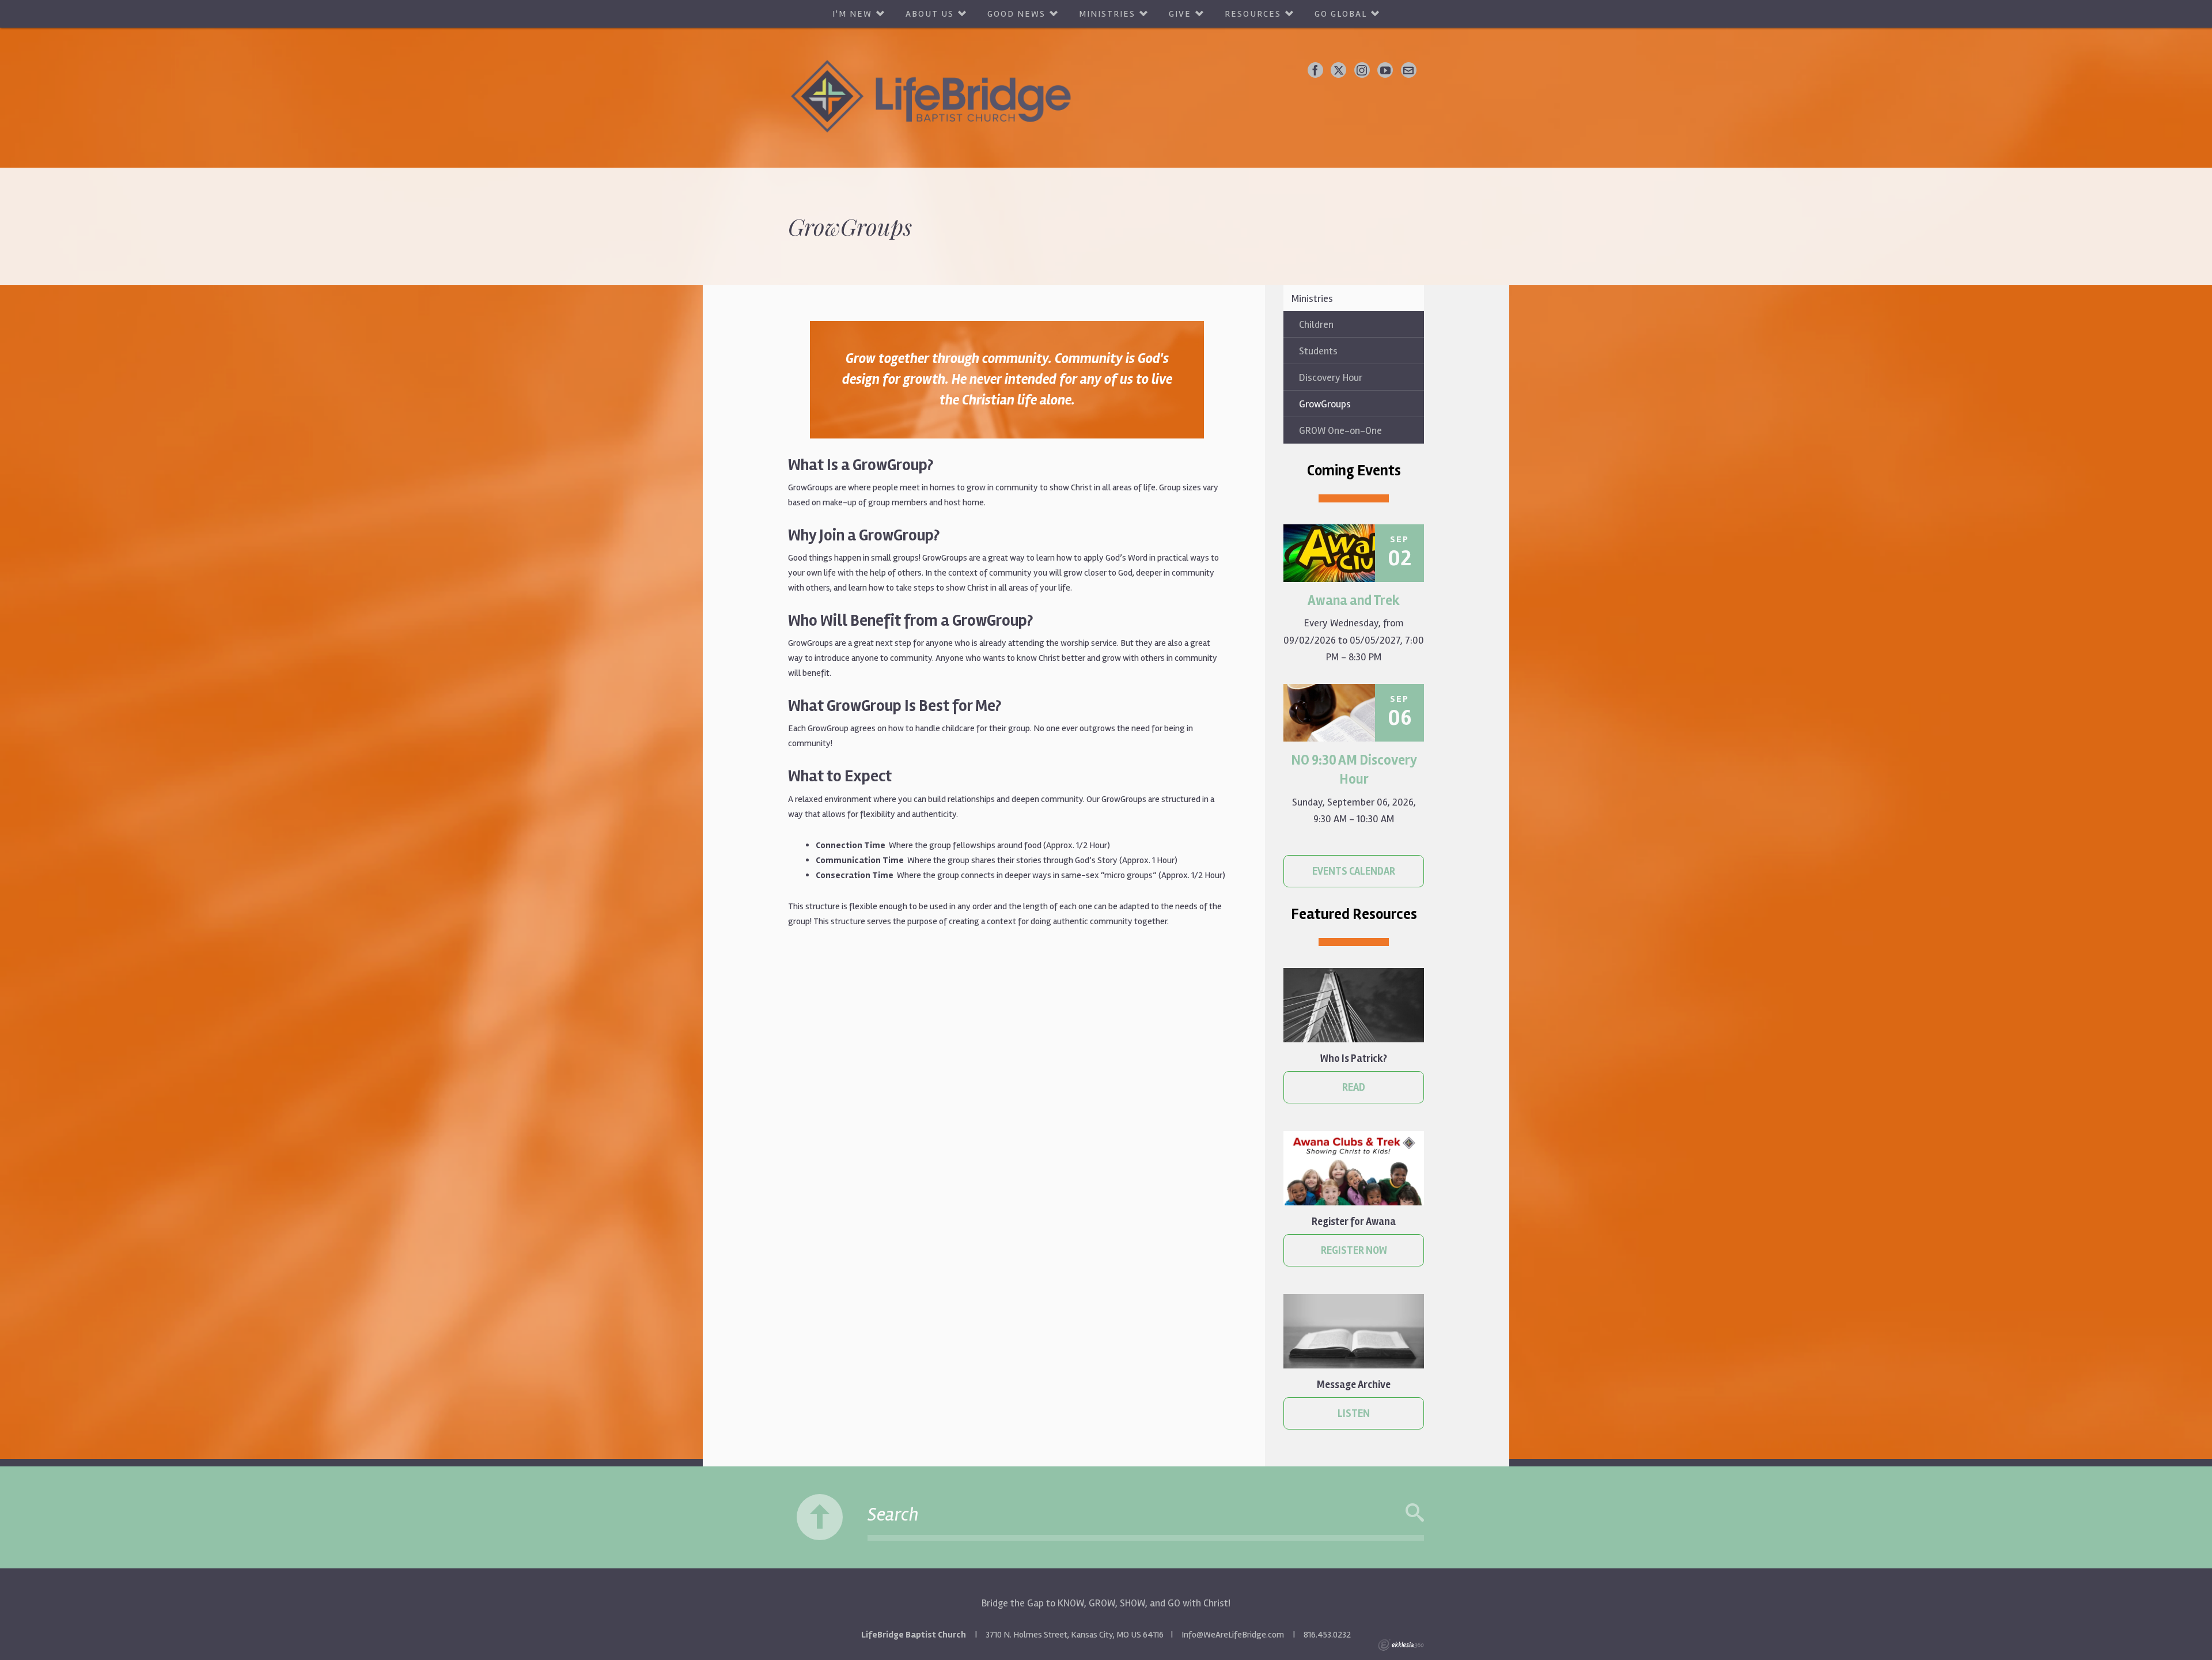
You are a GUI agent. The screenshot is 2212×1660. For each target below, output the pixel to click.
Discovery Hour (1331, 377)
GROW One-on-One (1340, 430)
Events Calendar (1354, 871)
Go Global (1341, 14)
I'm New (852, 14)
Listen (1354, 1413)
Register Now (1354, 1250)
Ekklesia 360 (1401, 1645)
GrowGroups (1325, 404)
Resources (1253, 14)
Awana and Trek (1354, 601)
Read (1354, 1087)
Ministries (1107, 14)
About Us (930, 14)
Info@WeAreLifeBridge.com (1233, 1635)
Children (1316, 324)
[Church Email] (1409, 70)
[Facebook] (1315, 70)
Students (1318, 351)
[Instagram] (1362, 70)
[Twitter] (1338, 70)
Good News (1016, 14)
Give (1180, 14)
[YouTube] (1385, 70)
